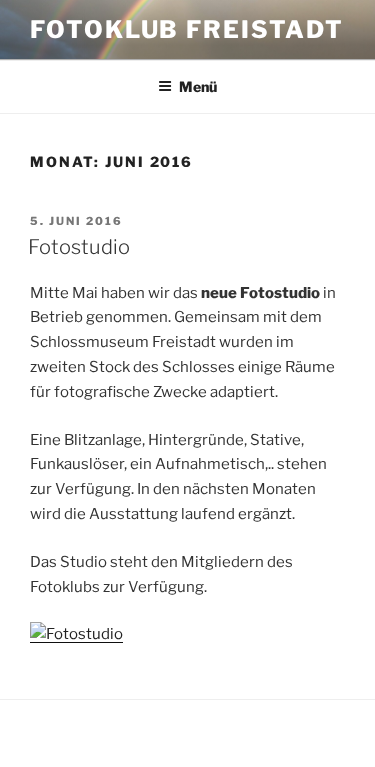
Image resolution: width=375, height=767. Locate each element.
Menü (198, 86)
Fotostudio (79, 247)
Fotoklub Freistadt (187, 29)
